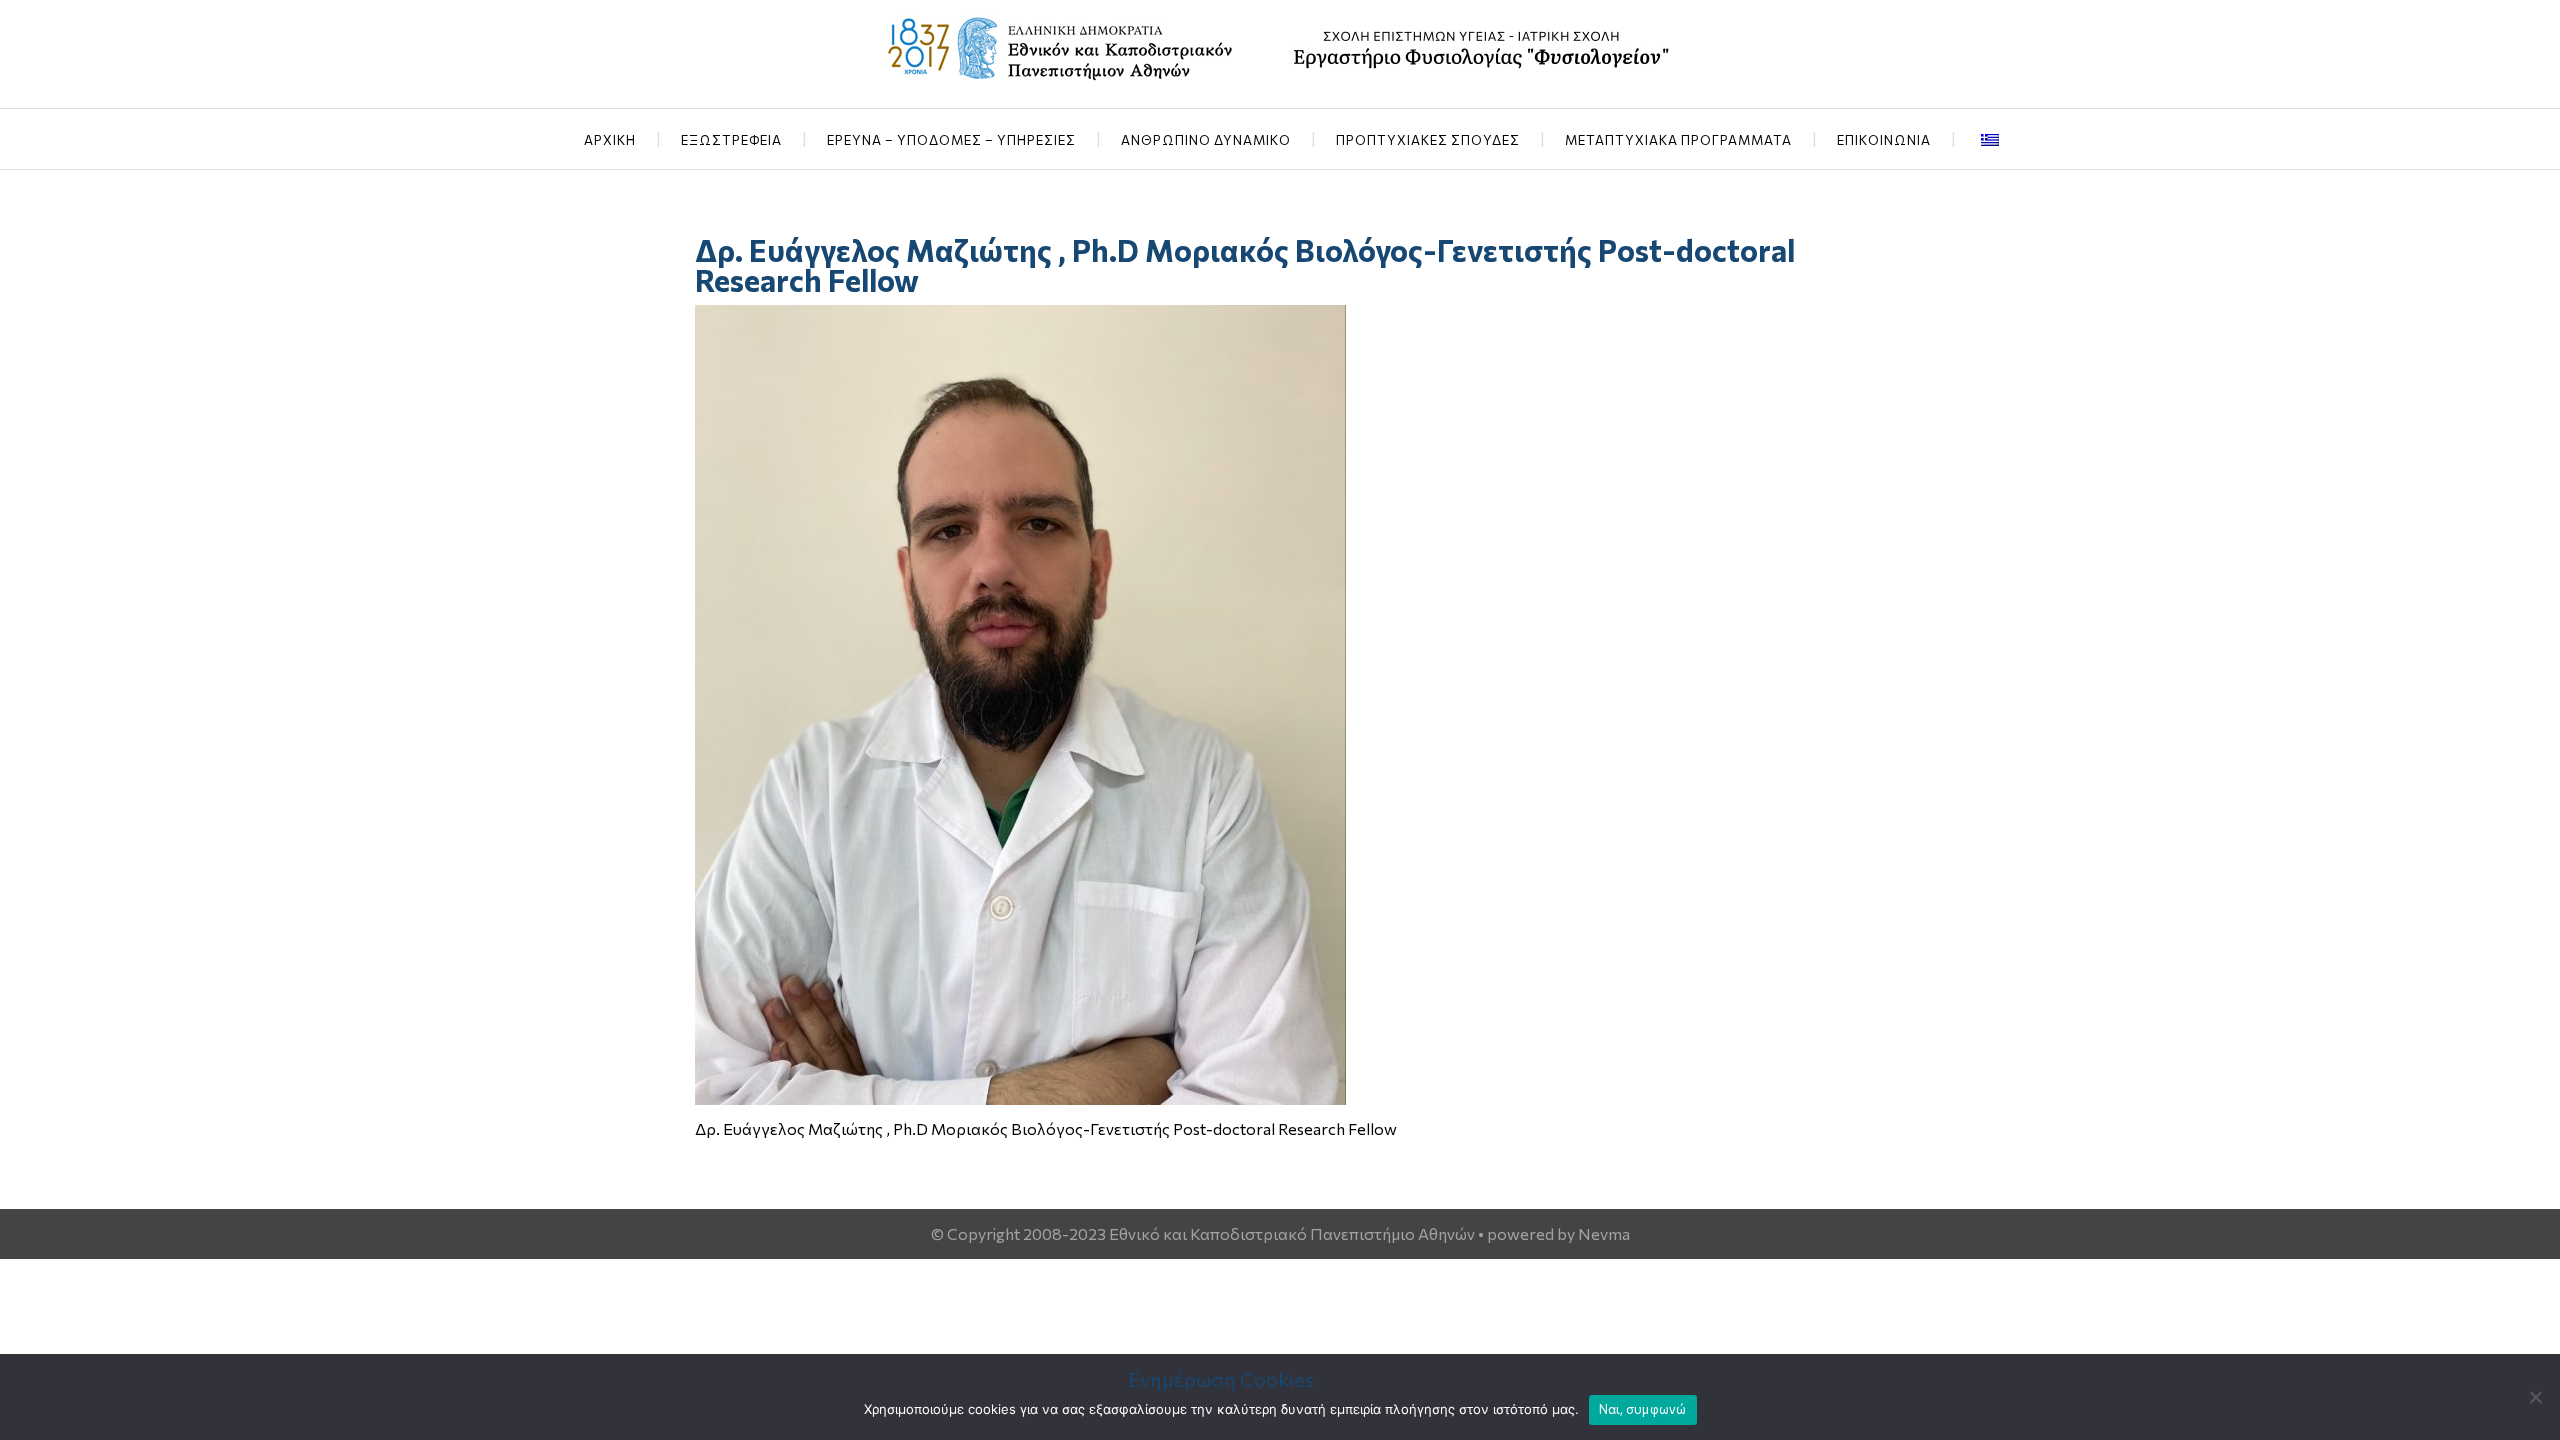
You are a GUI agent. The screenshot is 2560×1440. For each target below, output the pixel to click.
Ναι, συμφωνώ (1643, 1409)
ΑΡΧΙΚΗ (610, 140)
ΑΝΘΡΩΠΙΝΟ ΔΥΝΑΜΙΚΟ (1206, 140)
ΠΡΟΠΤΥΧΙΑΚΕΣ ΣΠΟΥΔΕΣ (1428, 140)
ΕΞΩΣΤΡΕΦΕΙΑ (731, 140)
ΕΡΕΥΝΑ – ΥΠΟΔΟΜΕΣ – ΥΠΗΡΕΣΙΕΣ (951, 140)
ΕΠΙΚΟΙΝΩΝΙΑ (1884, 140)
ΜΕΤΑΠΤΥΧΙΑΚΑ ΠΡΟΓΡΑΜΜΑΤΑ (1678, 140)
